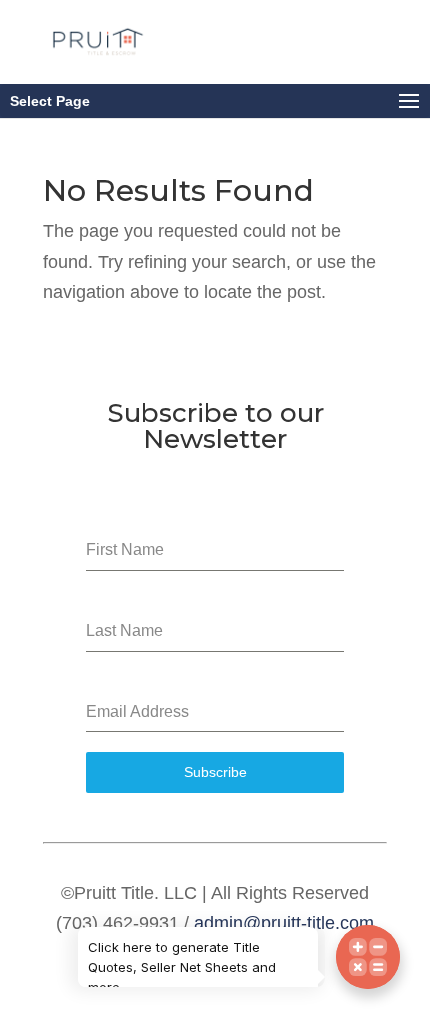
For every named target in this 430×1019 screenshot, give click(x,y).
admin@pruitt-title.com (284, 923)
